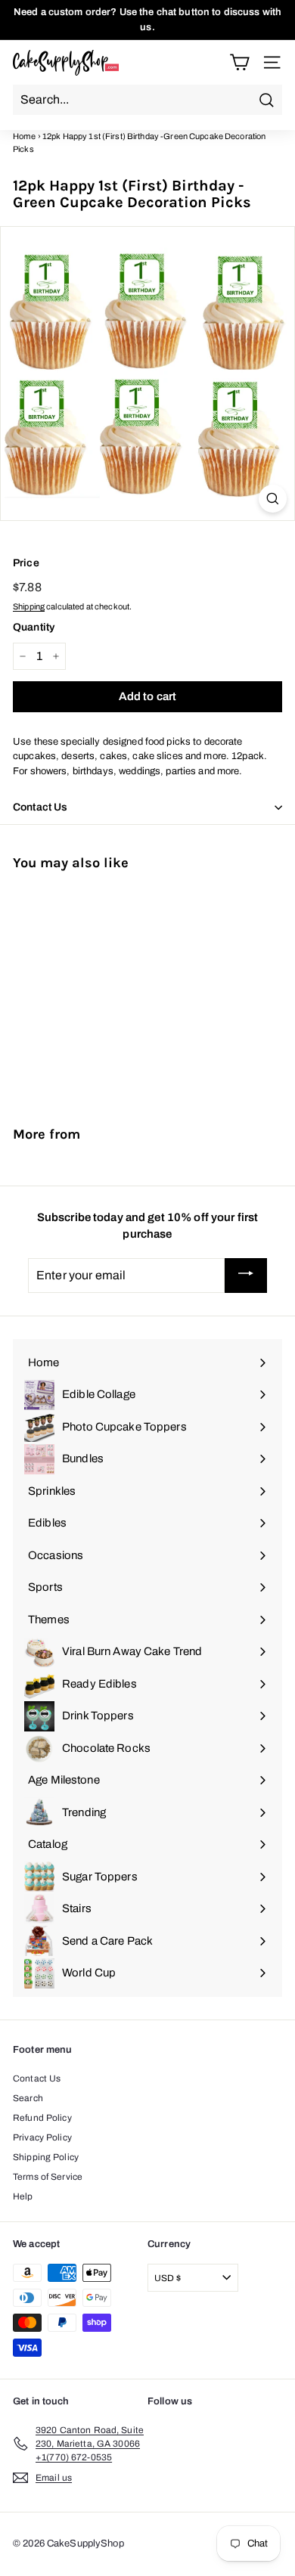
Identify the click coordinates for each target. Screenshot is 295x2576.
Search (28, 2098)
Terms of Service (48, 2177)
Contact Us (37, 2078)
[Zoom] (273, 499)
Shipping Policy (46, 2157)
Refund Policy (42, 2118)
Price (26, 563)
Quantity (34, 627)
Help (23, 2196)
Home (25, 136)
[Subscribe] (246, 1276)
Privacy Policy (42, 2137)
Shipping (29, 606)
